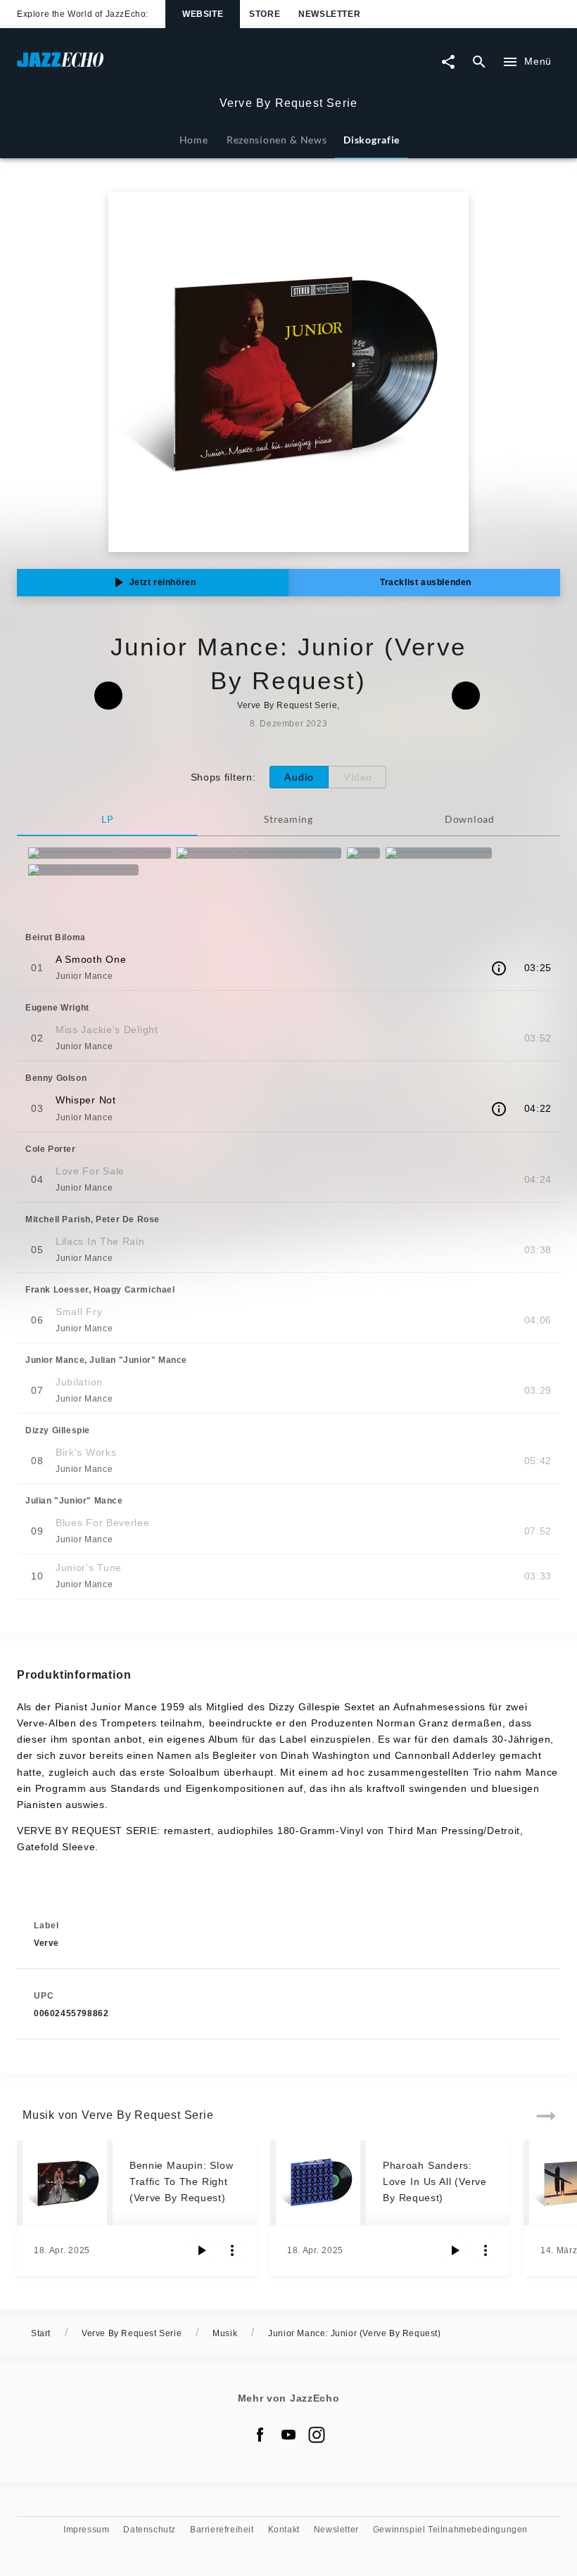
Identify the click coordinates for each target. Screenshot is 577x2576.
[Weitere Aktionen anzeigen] (232, 2250)
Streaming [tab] (288, 819)
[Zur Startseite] (153, 66)
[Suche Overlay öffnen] (479, 62)
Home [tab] (194, 140)
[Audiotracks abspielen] (201, 2250)
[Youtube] (288, 2435)
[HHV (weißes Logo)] (83, 870)
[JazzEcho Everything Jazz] (100, 853)
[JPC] (363, 853)
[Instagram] (317, 2435)
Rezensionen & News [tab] (277, 140)
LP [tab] (107, 819)
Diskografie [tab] (372, 140)
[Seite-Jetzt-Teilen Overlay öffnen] (448, 62)
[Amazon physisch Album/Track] (259, 853)
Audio (299, 777)
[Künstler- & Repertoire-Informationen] (499, 968)
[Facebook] (260, 2435)
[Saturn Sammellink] (439, 853)
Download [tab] (470, 819)
